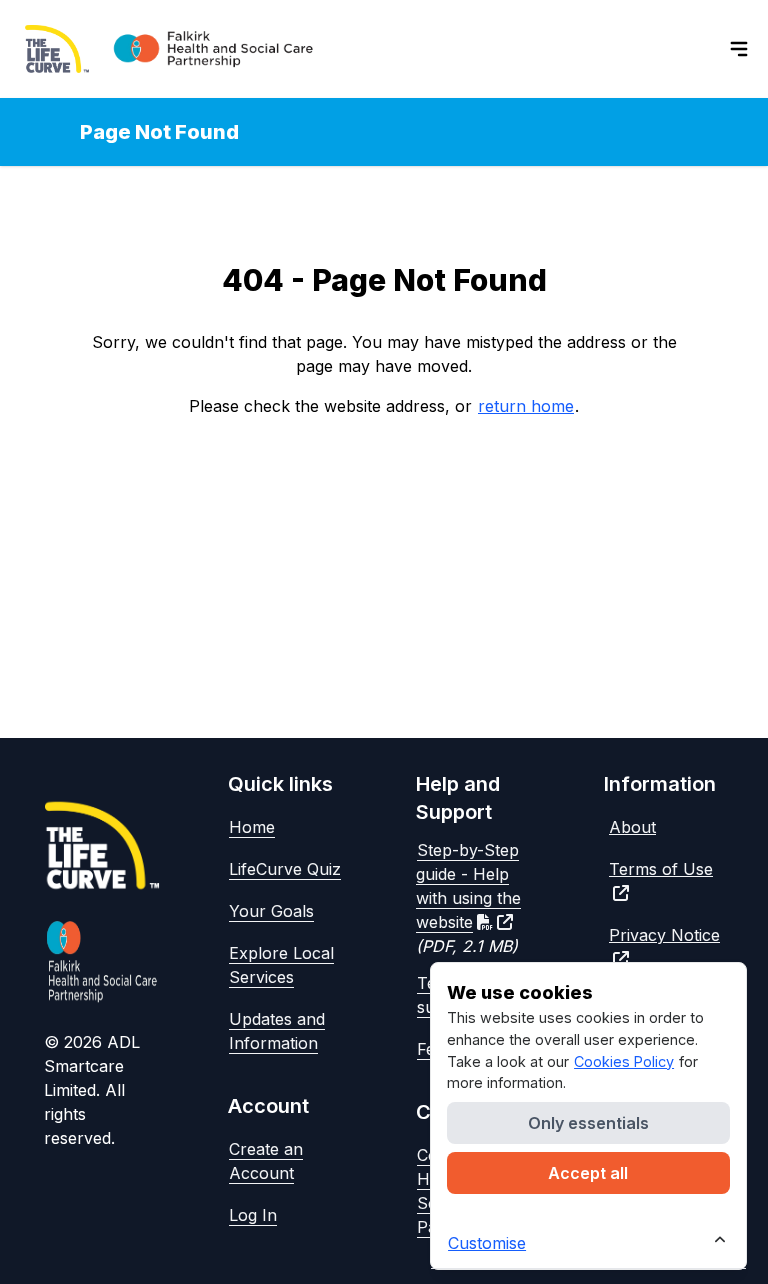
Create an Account (266, 1161)
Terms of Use (661, 869)
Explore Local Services (281, 965)
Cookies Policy (624, 1061)
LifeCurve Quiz (285, 869)
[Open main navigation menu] (739, 49)
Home (252, 827)
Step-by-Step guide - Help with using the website (468, 886)
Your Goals (271, 911)
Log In (253, 1215)
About (632, 827)
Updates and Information (277, 1031)
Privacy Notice (664, 935)
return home (526, 406)
